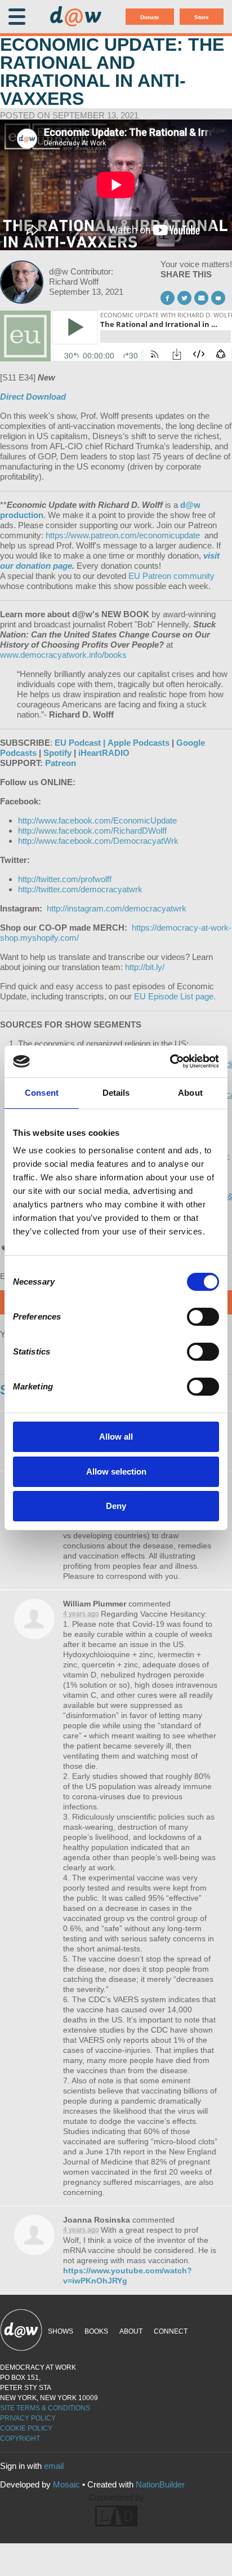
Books (96, 2331)
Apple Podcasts (139, 743)
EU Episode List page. (175, 996)
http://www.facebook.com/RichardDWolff (92, 831)
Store (202, 17)
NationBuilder (160, 2484)
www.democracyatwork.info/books (63, 655)
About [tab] (190, 1093)
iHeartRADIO (104, 753)
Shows (61, 2331)
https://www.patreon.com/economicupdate (124, 535)
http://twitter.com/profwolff (65, 879)
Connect (171, 2331)
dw (75, 17)
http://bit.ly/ (145, 967)
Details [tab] (116, 1093)
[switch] (203, 1317)
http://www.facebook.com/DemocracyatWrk (98, 841)
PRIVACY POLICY (28, 2418)
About (131, 2331)
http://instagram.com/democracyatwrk (117, 908)
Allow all (116, 1437)
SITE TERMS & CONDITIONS (45, 2408)
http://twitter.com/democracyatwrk (80, 889)
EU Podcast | (80, 743)
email (54, 2466)
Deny (116, 1506)
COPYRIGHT (20, 2438)
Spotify (57, 753)
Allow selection (116, 1471)
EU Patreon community (171, 576)
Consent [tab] (42, 1093)
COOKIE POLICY (26, 2428)
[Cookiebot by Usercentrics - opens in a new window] (170, 1061)
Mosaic (66, 2484)
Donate (150, 17)
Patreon (61, 763)
